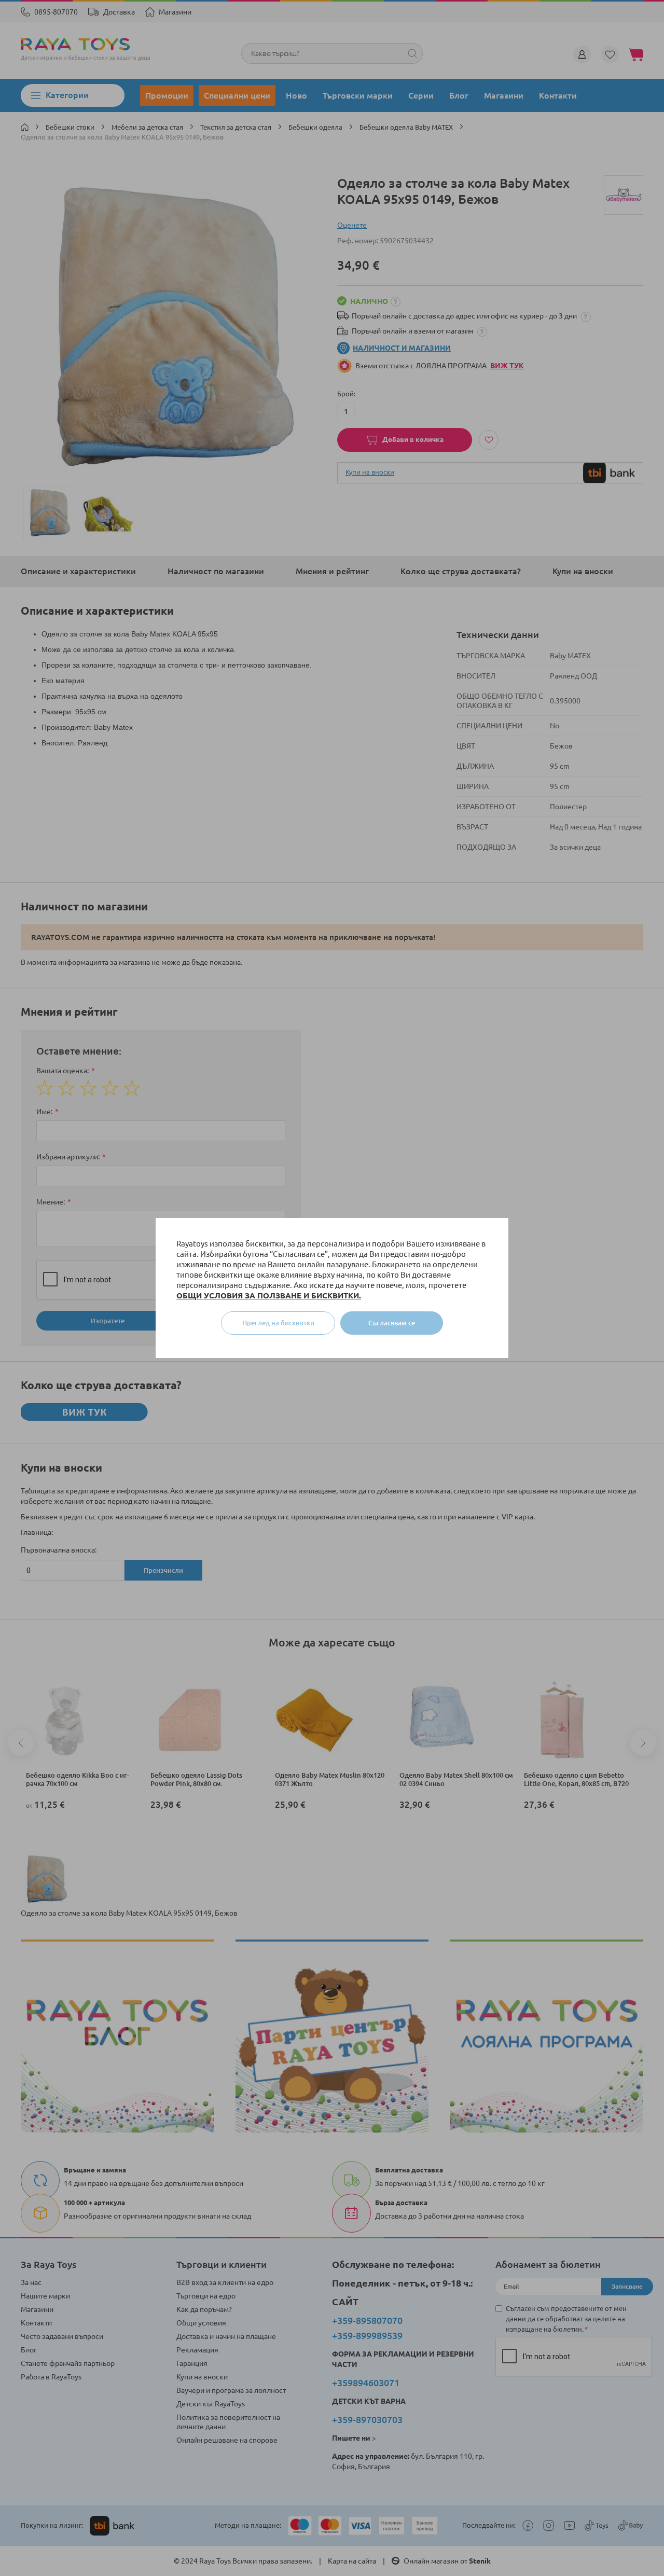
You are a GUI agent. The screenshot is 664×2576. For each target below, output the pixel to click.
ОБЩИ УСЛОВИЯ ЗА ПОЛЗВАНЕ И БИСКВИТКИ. (269, 1296)
